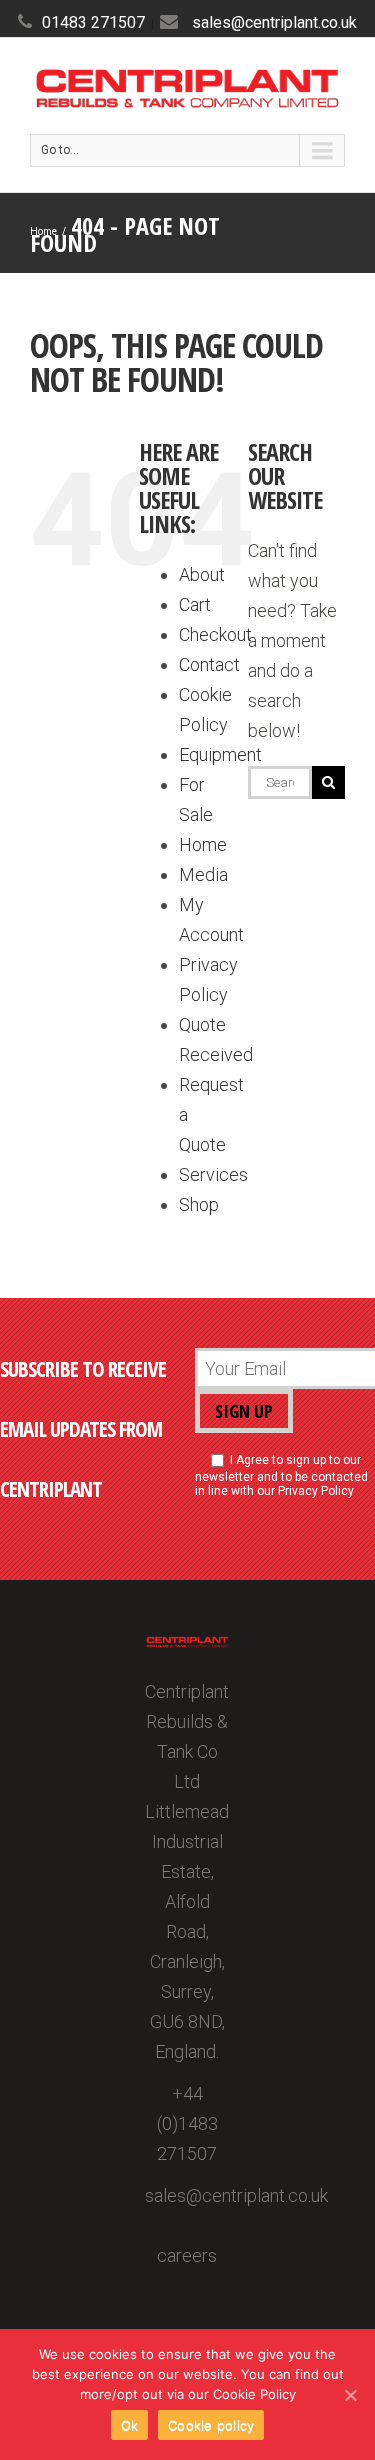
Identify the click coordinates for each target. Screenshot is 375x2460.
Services (213, 1174)
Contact (209, 664)
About (202, 574)
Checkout (215, 634)
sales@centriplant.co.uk (274, 22)
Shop (199, 1204)
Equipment (220, 754)
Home (203, 844)
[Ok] (350, 2395)
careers (187, 2255)
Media (203, 874)
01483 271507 (93, 22)
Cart (195, 604)
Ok (130, 2425)
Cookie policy (211, 2425)
